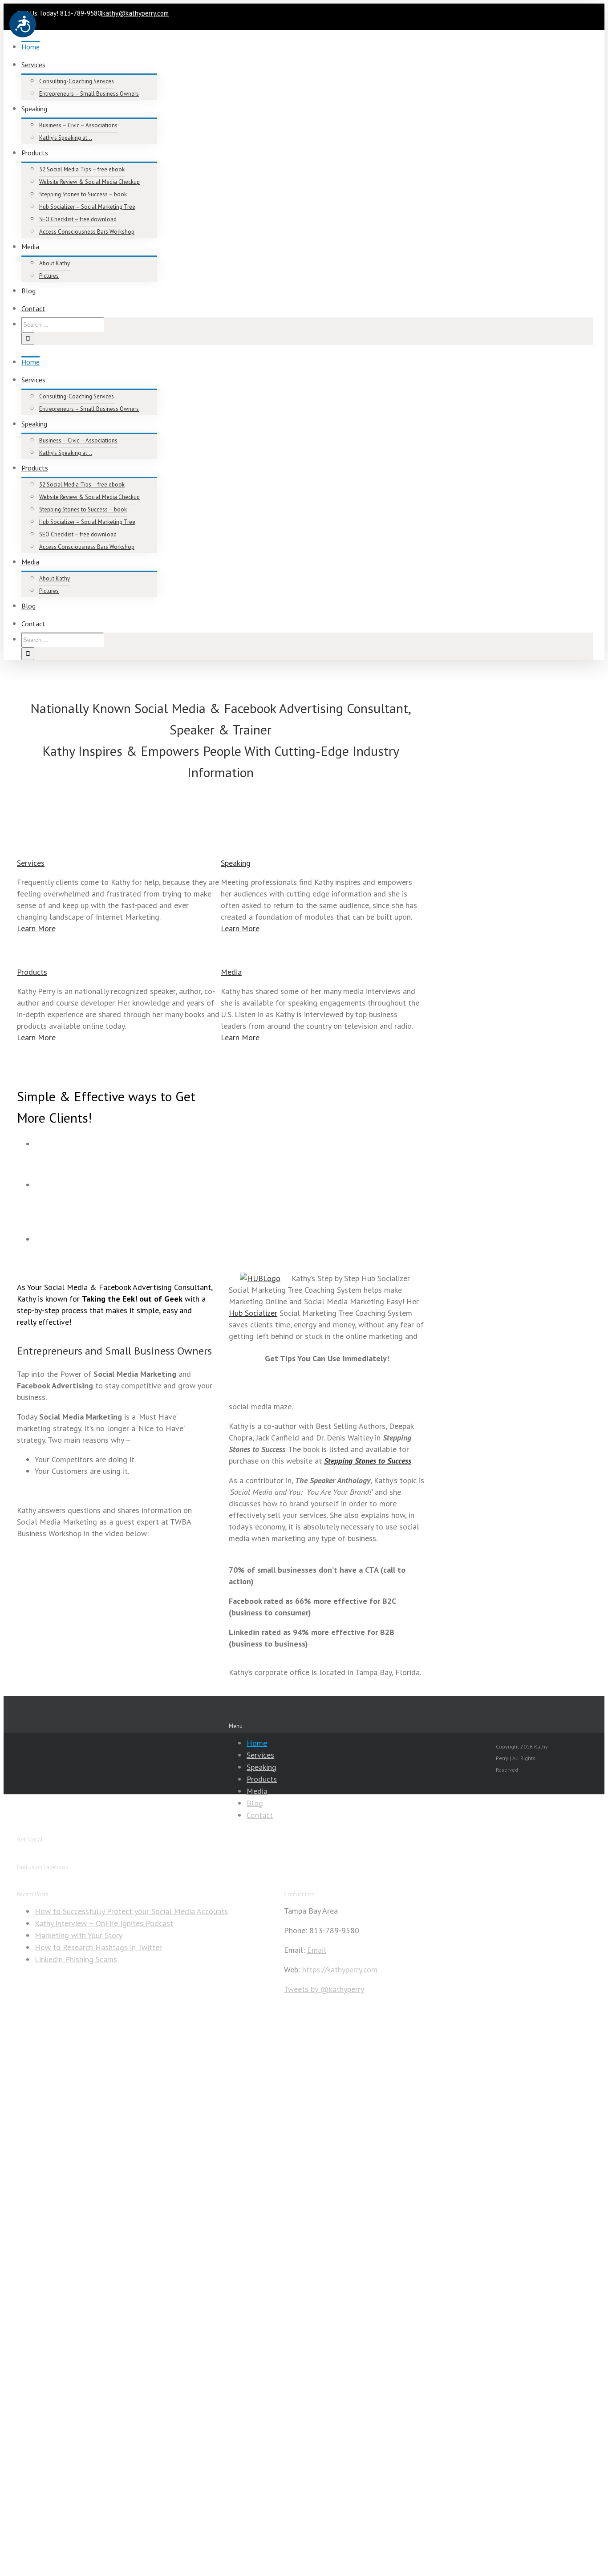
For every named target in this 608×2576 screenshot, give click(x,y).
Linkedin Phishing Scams (76, 1959)
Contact (260, 1815)
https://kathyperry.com (340, 1970)
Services (260, 1755)
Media (257, 1791)
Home (257, 1743)
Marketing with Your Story (79, 1935)
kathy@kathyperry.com (136, 13)
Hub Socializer (253, 1313)
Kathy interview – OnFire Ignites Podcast (104, 1923)
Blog (255, 1803)
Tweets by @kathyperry (324, 1989)
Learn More (36, 928)
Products (262, 1779)
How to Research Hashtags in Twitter (98, 1947)
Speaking (261, 1767)
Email (317, 1950)
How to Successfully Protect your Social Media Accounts (131, 1911)
